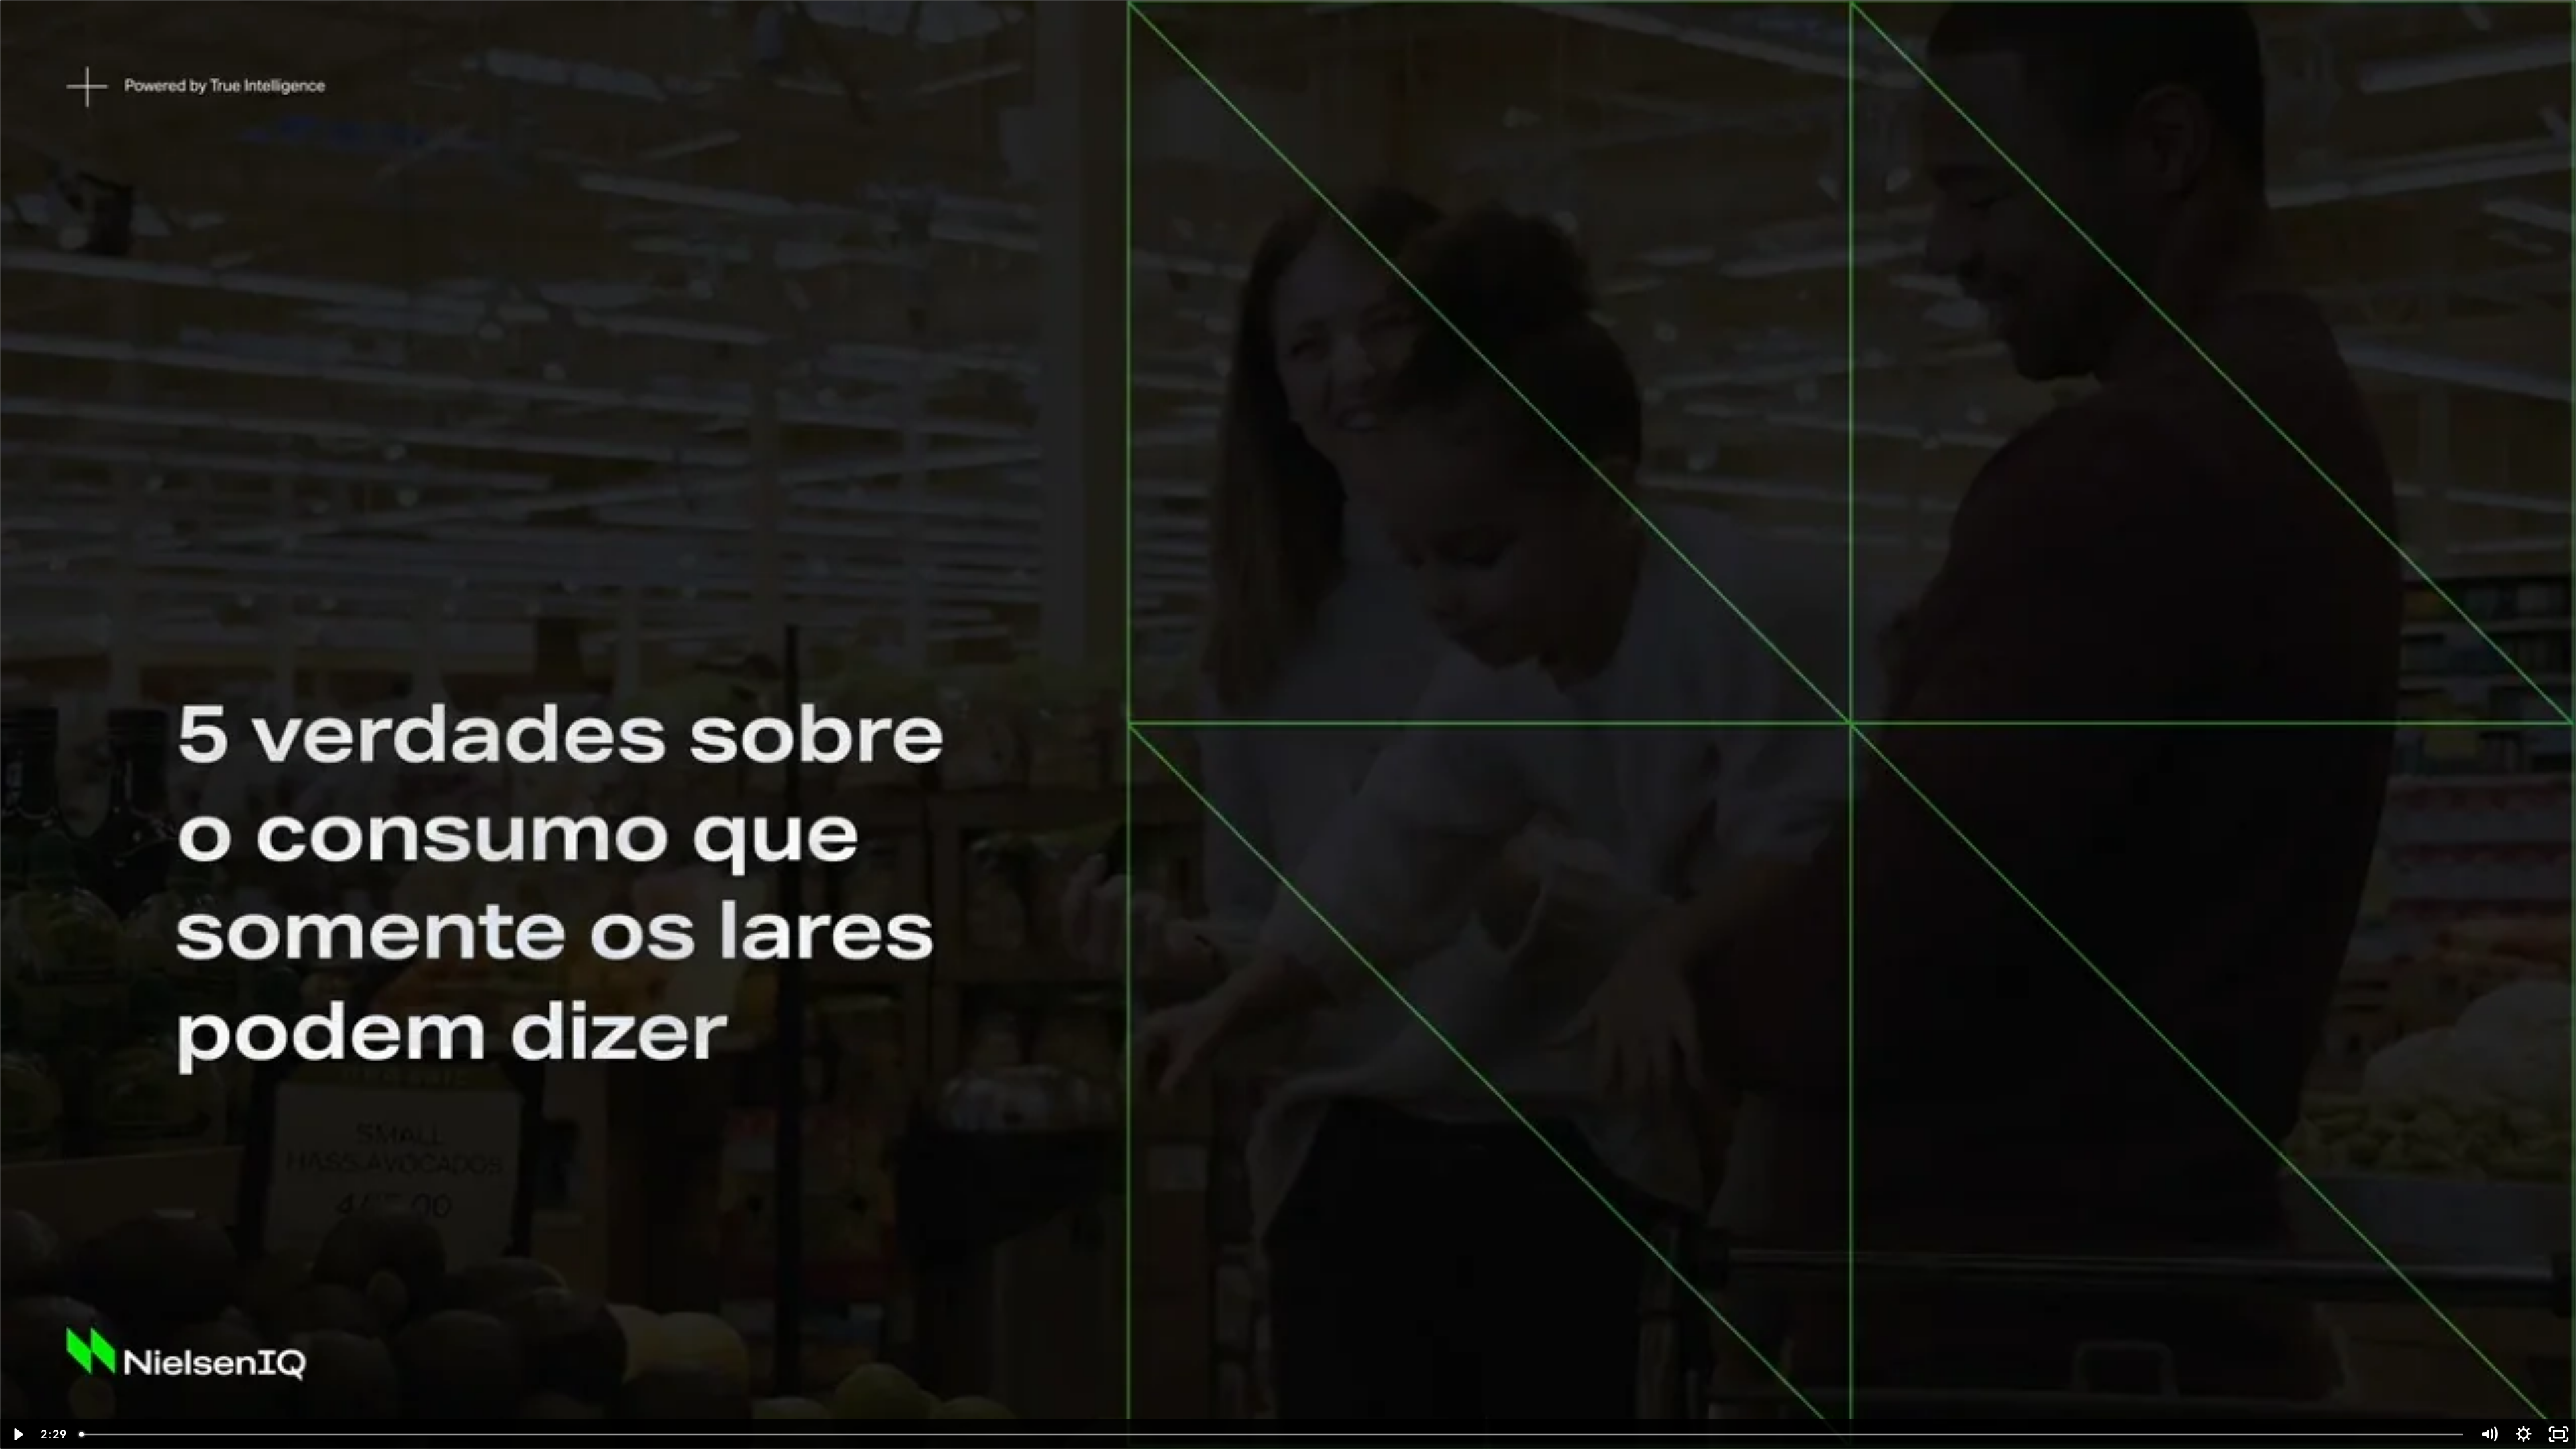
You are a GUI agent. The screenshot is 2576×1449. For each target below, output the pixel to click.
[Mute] (2489, 1434)
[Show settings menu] (2524, 1434)
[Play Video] (17, 1434)
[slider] (1272, 1434)
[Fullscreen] (2559, 1434)
